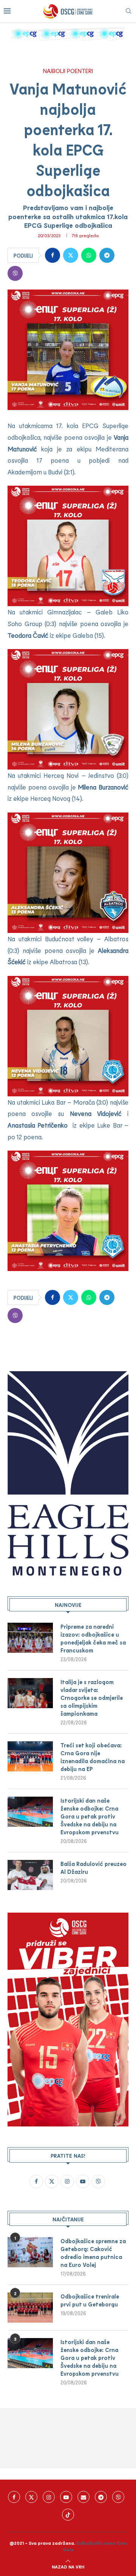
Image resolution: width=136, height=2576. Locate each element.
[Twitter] (31, 2497)
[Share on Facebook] (53, 255)
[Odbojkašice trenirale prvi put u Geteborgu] (30, 2308)
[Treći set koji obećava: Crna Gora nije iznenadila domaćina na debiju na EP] (30, 1756)
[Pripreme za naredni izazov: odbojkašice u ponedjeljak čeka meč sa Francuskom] (30, 1638)
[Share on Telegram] (107, 255)
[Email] (83, 2497)
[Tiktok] (68, 2515)
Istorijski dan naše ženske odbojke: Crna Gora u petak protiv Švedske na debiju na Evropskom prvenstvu (90, 1816)
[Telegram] (101, 2497)
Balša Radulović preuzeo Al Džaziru (93, 1868)
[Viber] (118, 2497)
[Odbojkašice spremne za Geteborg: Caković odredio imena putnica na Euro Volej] (30, 2252)
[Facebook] (14, 2497)
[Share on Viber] (15, 273)
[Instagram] (49, 2497)
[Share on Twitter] (71, 255)
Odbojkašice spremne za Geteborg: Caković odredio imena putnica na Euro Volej (93, 2253)
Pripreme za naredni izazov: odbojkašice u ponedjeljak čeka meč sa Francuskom (93, 1638)
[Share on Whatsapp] (89, 255)
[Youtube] (66, 2497)
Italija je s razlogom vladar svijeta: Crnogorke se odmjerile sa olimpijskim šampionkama (92, 1698)
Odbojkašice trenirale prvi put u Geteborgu (90, 2300)
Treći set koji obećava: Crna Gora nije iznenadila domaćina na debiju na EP (93, 1757)
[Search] (128, 11)
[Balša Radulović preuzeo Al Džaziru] (30, 1875)
